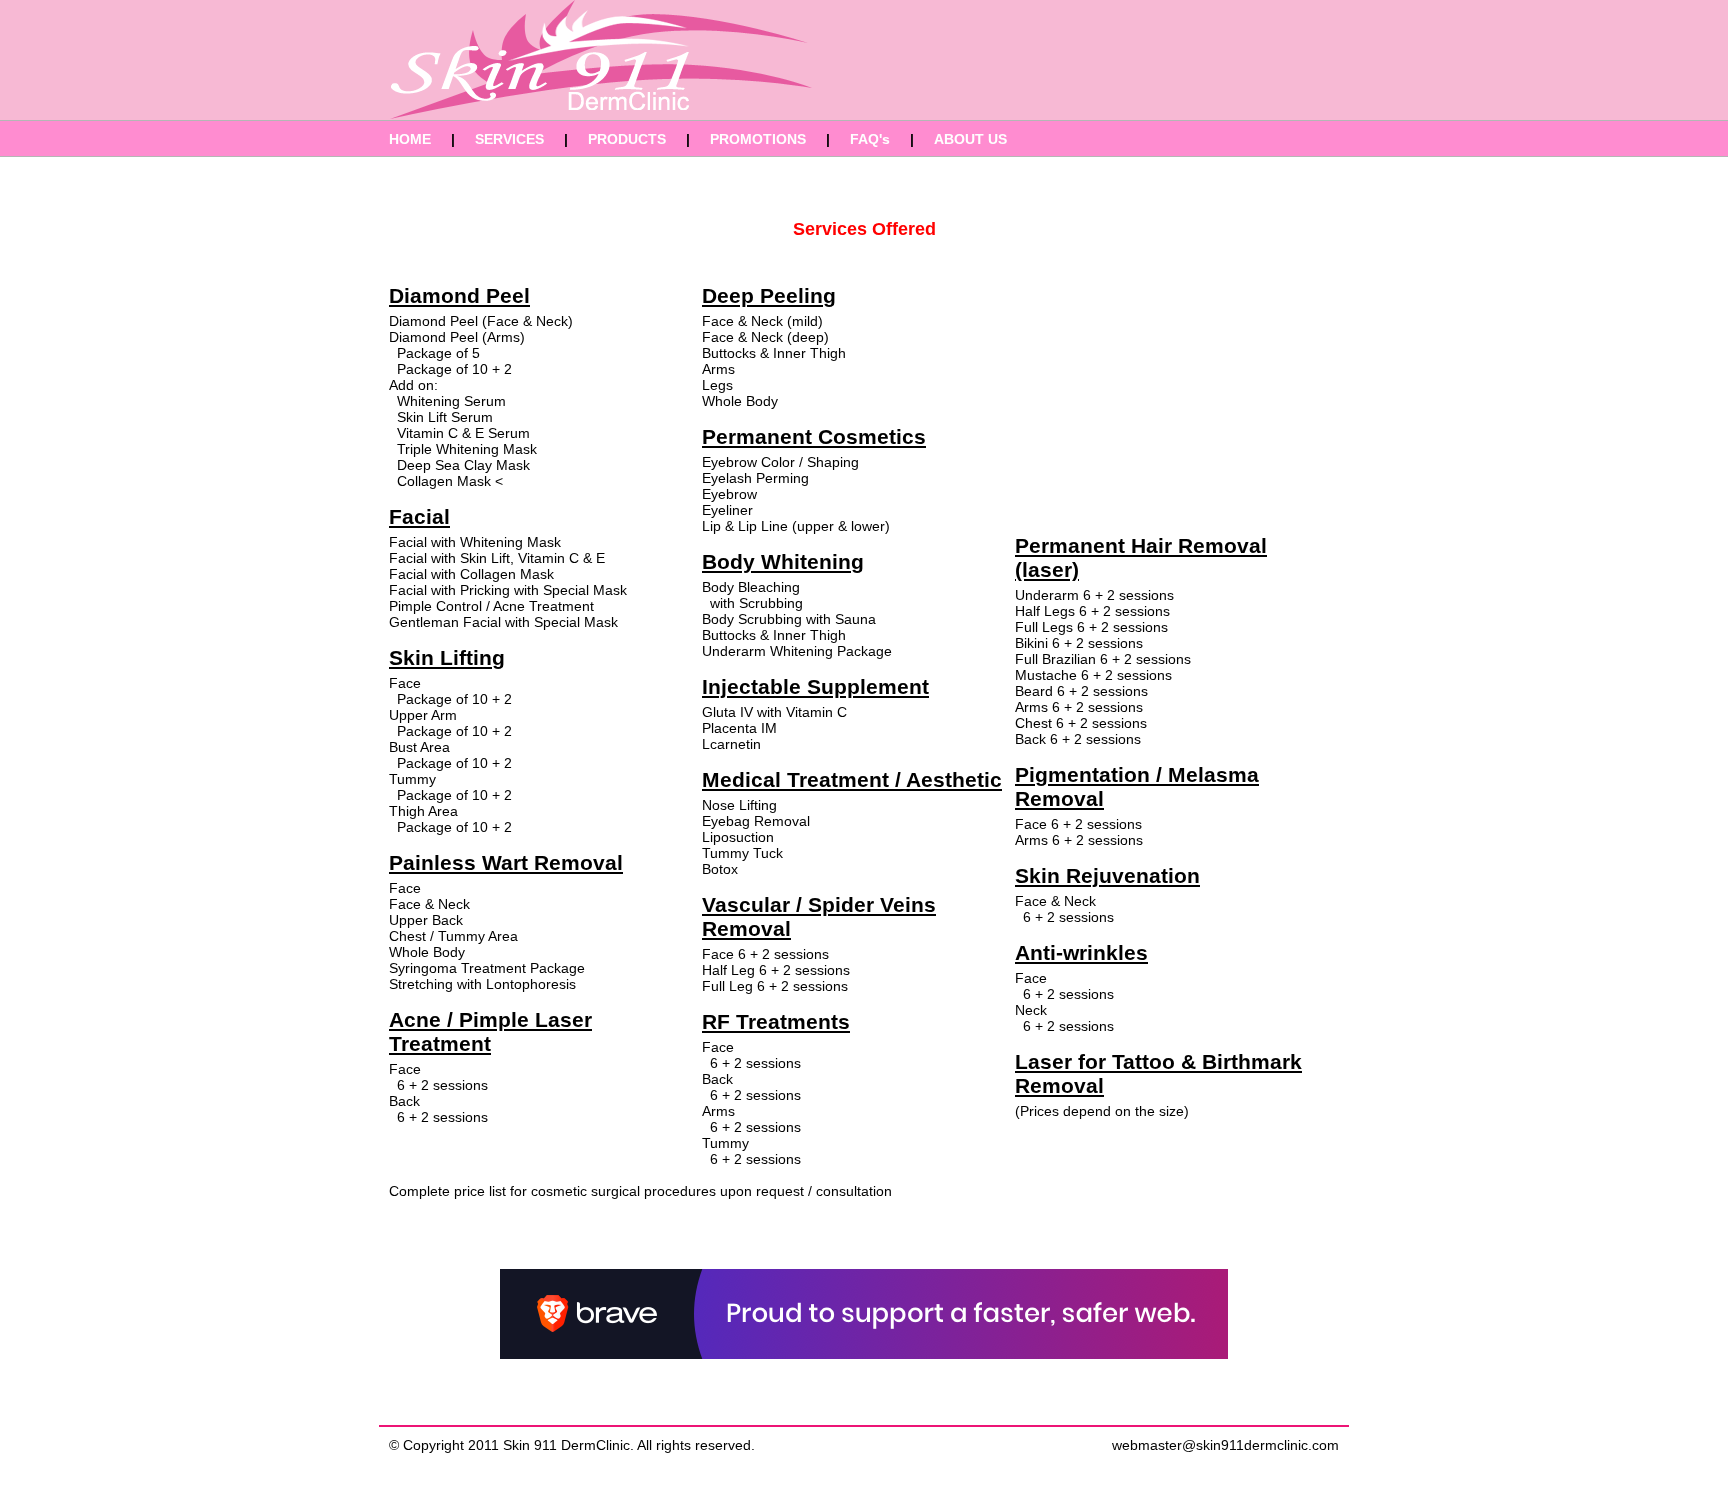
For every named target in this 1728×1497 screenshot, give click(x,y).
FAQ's (870, 139)
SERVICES (509, 139)
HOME (410, 139)
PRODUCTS (627, 139)
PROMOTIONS (758, 139)
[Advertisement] (1179, 60)
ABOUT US (970, 139)
